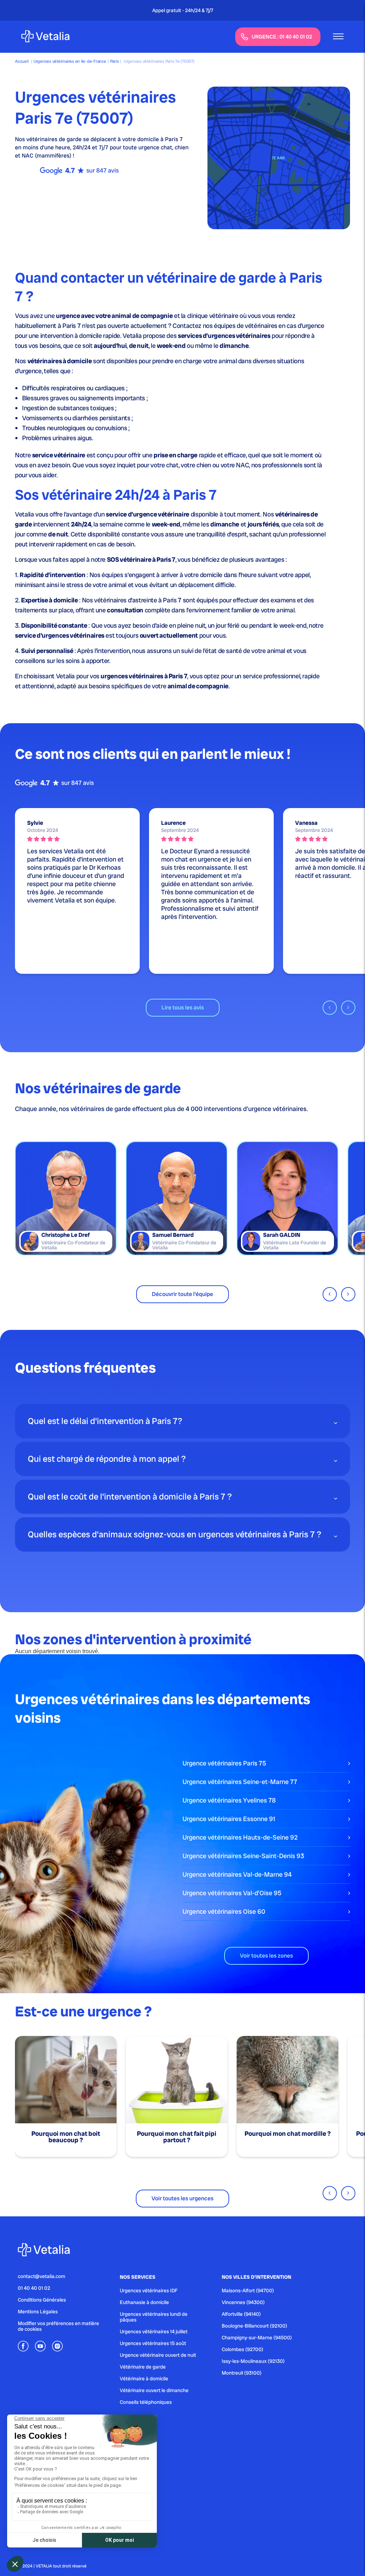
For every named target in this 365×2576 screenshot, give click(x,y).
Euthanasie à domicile (144, 2302)
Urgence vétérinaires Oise (224, 1911)
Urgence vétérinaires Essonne (229, 1819)
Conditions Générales (42, 2300)
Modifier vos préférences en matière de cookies (58, 2326)
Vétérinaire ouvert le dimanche (154, 2390)
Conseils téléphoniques (146, 2402)
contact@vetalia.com (42, 2276)
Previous (330, 1008)
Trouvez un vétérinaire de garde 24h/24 (187, 10)
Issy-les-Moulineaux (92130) (253, 2361)
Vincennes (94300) (243, 2302)
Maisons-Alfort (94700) (248, 2290)
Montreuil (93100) (242, 2373)
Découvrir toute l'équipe (182, 1294)
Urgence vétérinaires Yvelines (229, 1800)
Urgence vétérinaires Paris (224, 1763)
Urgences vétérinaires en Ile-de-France (70, 61)
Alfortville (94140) (241, 2314)
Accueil (22, 61)
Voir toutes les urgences (182, 2198)
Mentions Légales (38, 2312)
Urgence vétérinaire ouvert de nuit (158, 2355)
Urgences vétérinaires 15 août (153, 2343)
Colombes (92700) (243, 2349)
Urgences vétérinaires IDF (149, 2290)
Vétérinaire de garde (143, 2367)
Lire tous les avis (183, 1007)
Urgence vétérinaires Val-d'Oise (232, 1893)
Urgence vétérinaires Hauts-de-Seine (240, 1837)
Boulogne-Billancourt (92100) (255, 2326)
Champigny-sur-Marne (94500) (257, 2338)
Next (348, 1008)
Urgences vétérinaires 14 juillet (154, 2331)
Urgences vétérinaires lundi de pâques (154, 2317)
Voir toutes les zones (266, 1956)
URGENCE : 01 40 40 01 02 (282, 37)
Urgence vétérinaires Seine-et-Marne (240, 1782)
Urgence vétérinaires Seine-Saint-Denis (243, 1856)
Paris (115, 61)
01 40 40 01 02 (34, 2288)
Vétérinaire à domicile (144, 2379)
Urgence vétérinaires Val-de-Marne (237, 1874)
